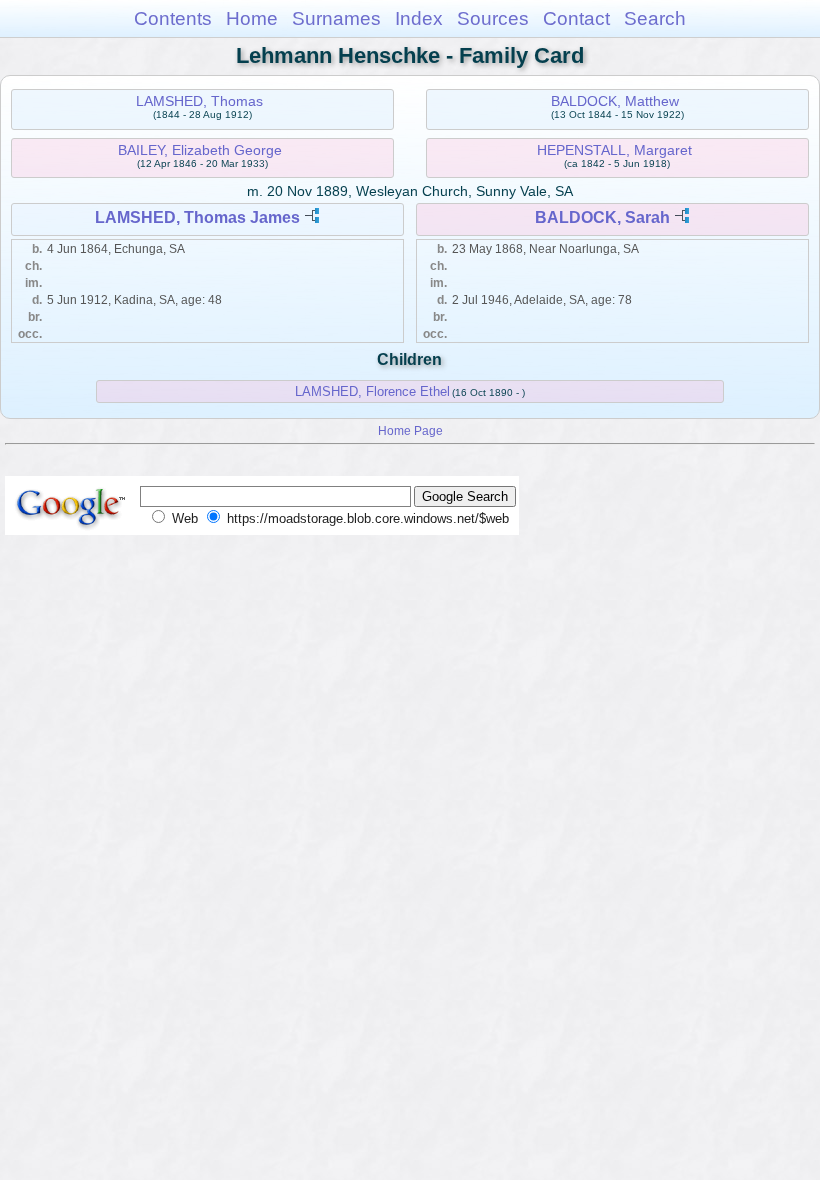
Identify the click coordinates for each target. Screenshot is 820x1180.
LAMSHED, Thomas (199, 101)
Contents (173, 18)
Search (655, 18)
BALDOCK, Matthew (615, 101)
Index (419, 18)
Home (252, 18)
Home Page (410, 430)
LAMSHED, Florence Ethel (372, 391)
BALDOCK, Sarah (602, 217)
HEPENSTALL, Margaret (614, 150)
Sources (493, 18)
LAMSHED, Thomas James (197, 217)
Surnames (336, 18)
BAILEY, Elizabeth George (200, 150)
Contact (576, 18)
